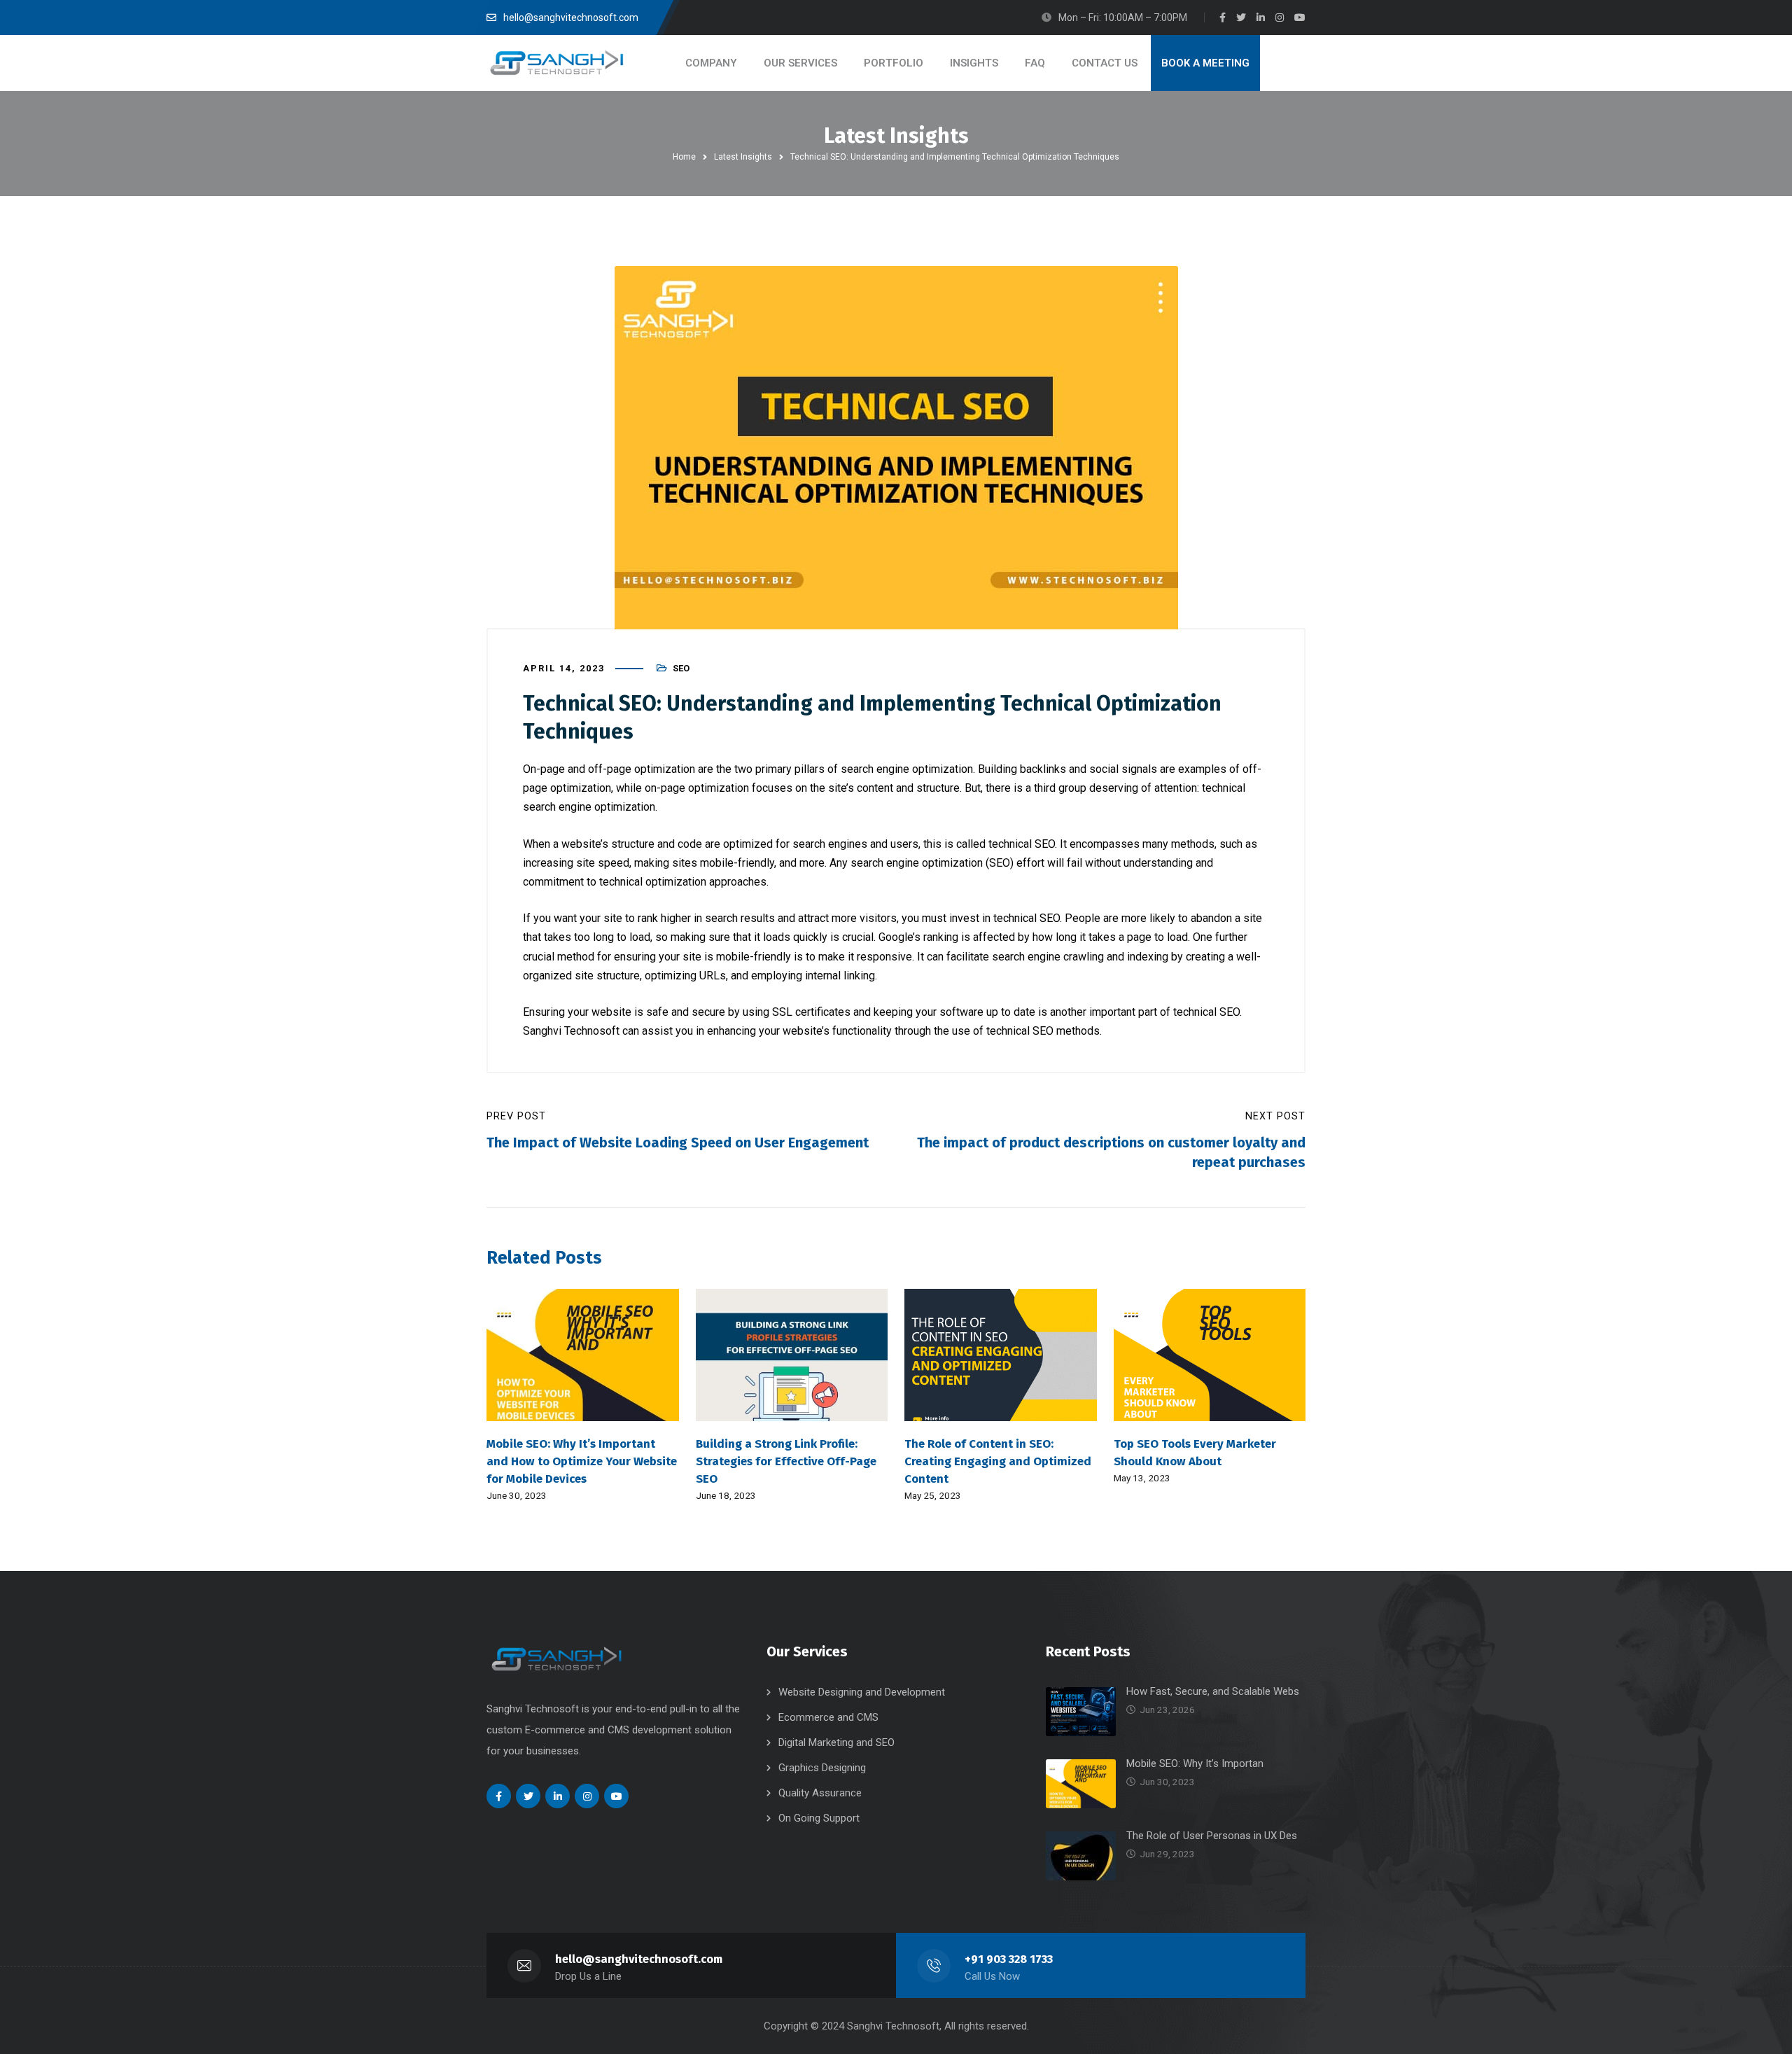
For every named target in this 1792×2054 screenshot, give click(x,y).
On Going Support (819, 1818)
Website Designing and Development (862, 1692)
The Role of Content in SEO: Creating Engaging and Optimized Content (998, 1461)
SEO (681, 668)
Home (684, 157)
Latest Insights (743, 157)
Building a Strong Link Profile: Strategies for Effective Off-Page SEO (786, 1461)
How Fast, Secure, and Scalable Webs (1213, 1691)
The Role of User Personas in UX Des (1212, 1836)
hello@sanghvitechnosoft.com (639, 1959)
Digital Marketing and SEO (836, 1742)
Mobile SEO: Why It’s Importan (1195, 1763)
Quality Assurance (820, 1793)
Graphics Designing (822, 1768)
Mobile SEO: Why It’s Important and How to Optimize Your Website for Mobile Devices (582, 1461)
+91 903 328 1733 (1009, 1959)
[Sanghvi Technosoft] (556, 63)
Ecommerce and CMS (828, 1717)
